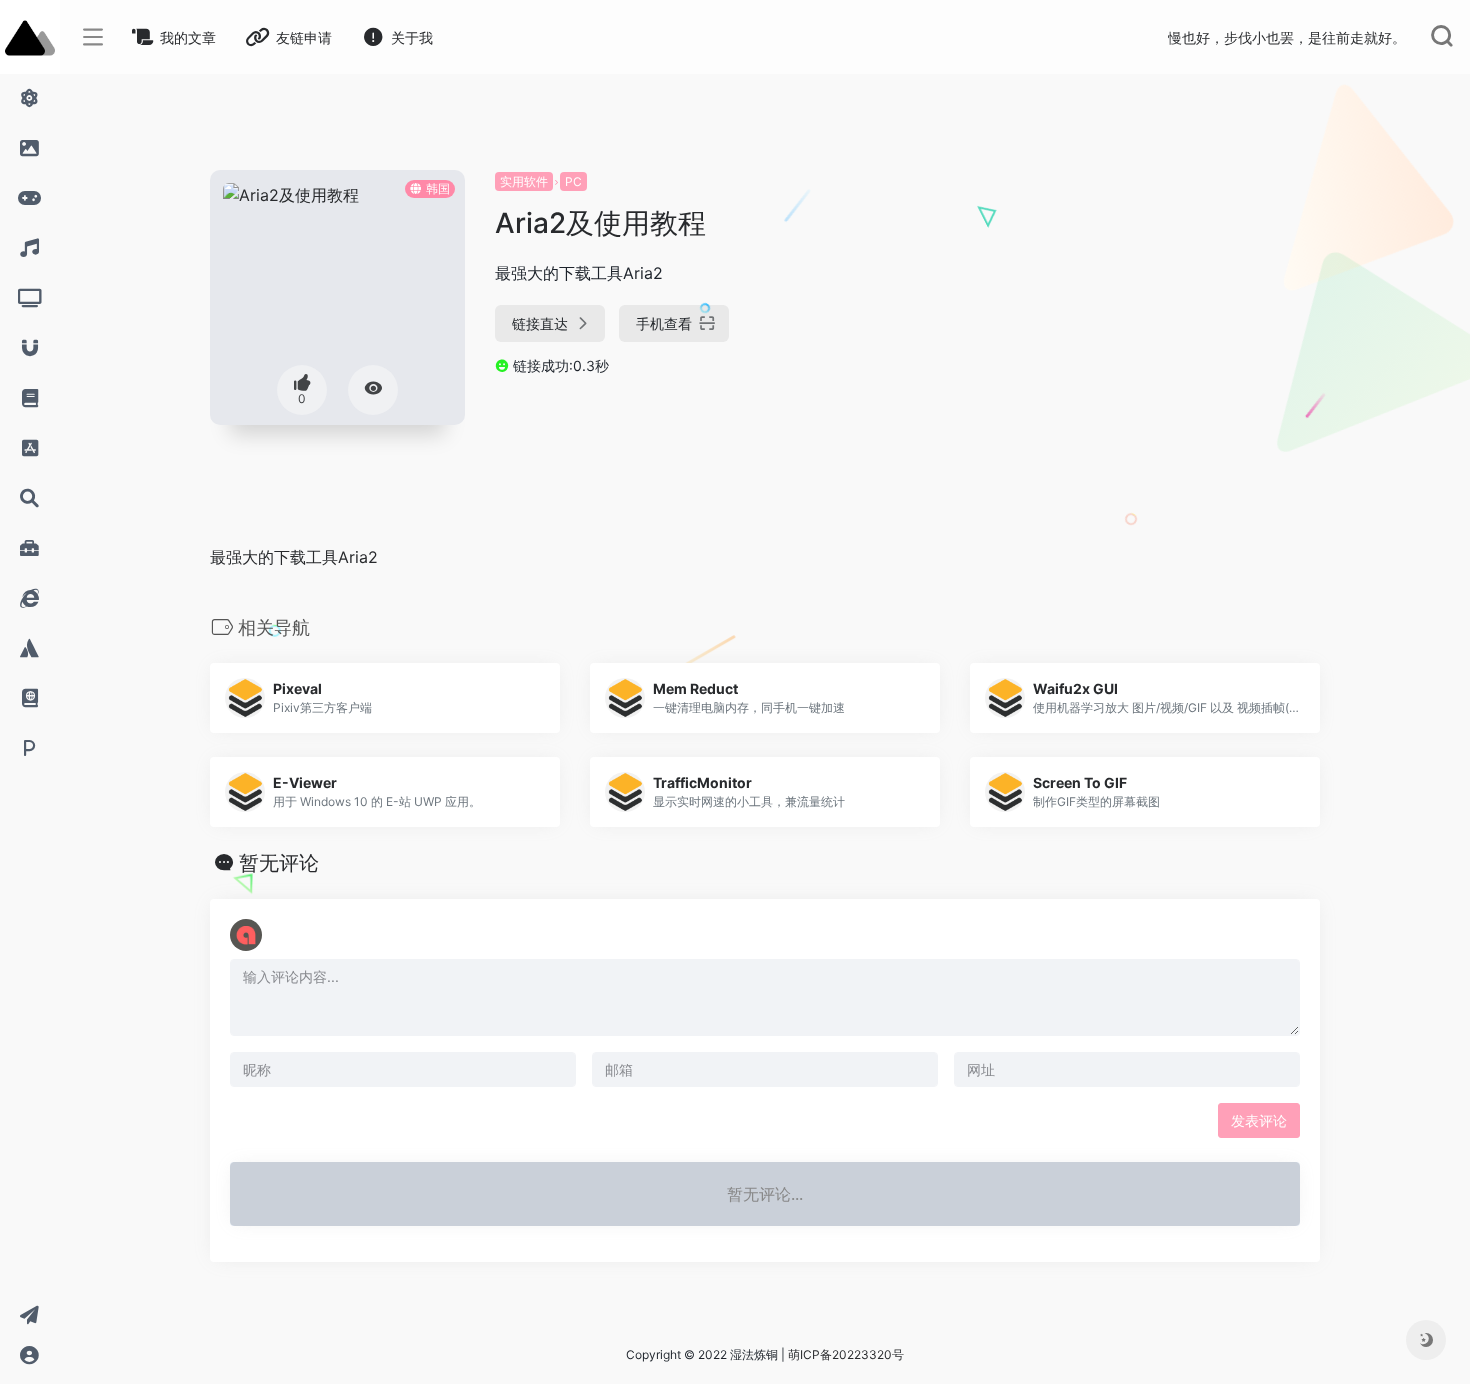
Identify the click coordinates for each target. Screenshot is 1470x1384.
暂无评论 (279, 863)
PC (573, 181)
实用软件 (524, 181)
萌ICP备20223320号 (846, 1354)
